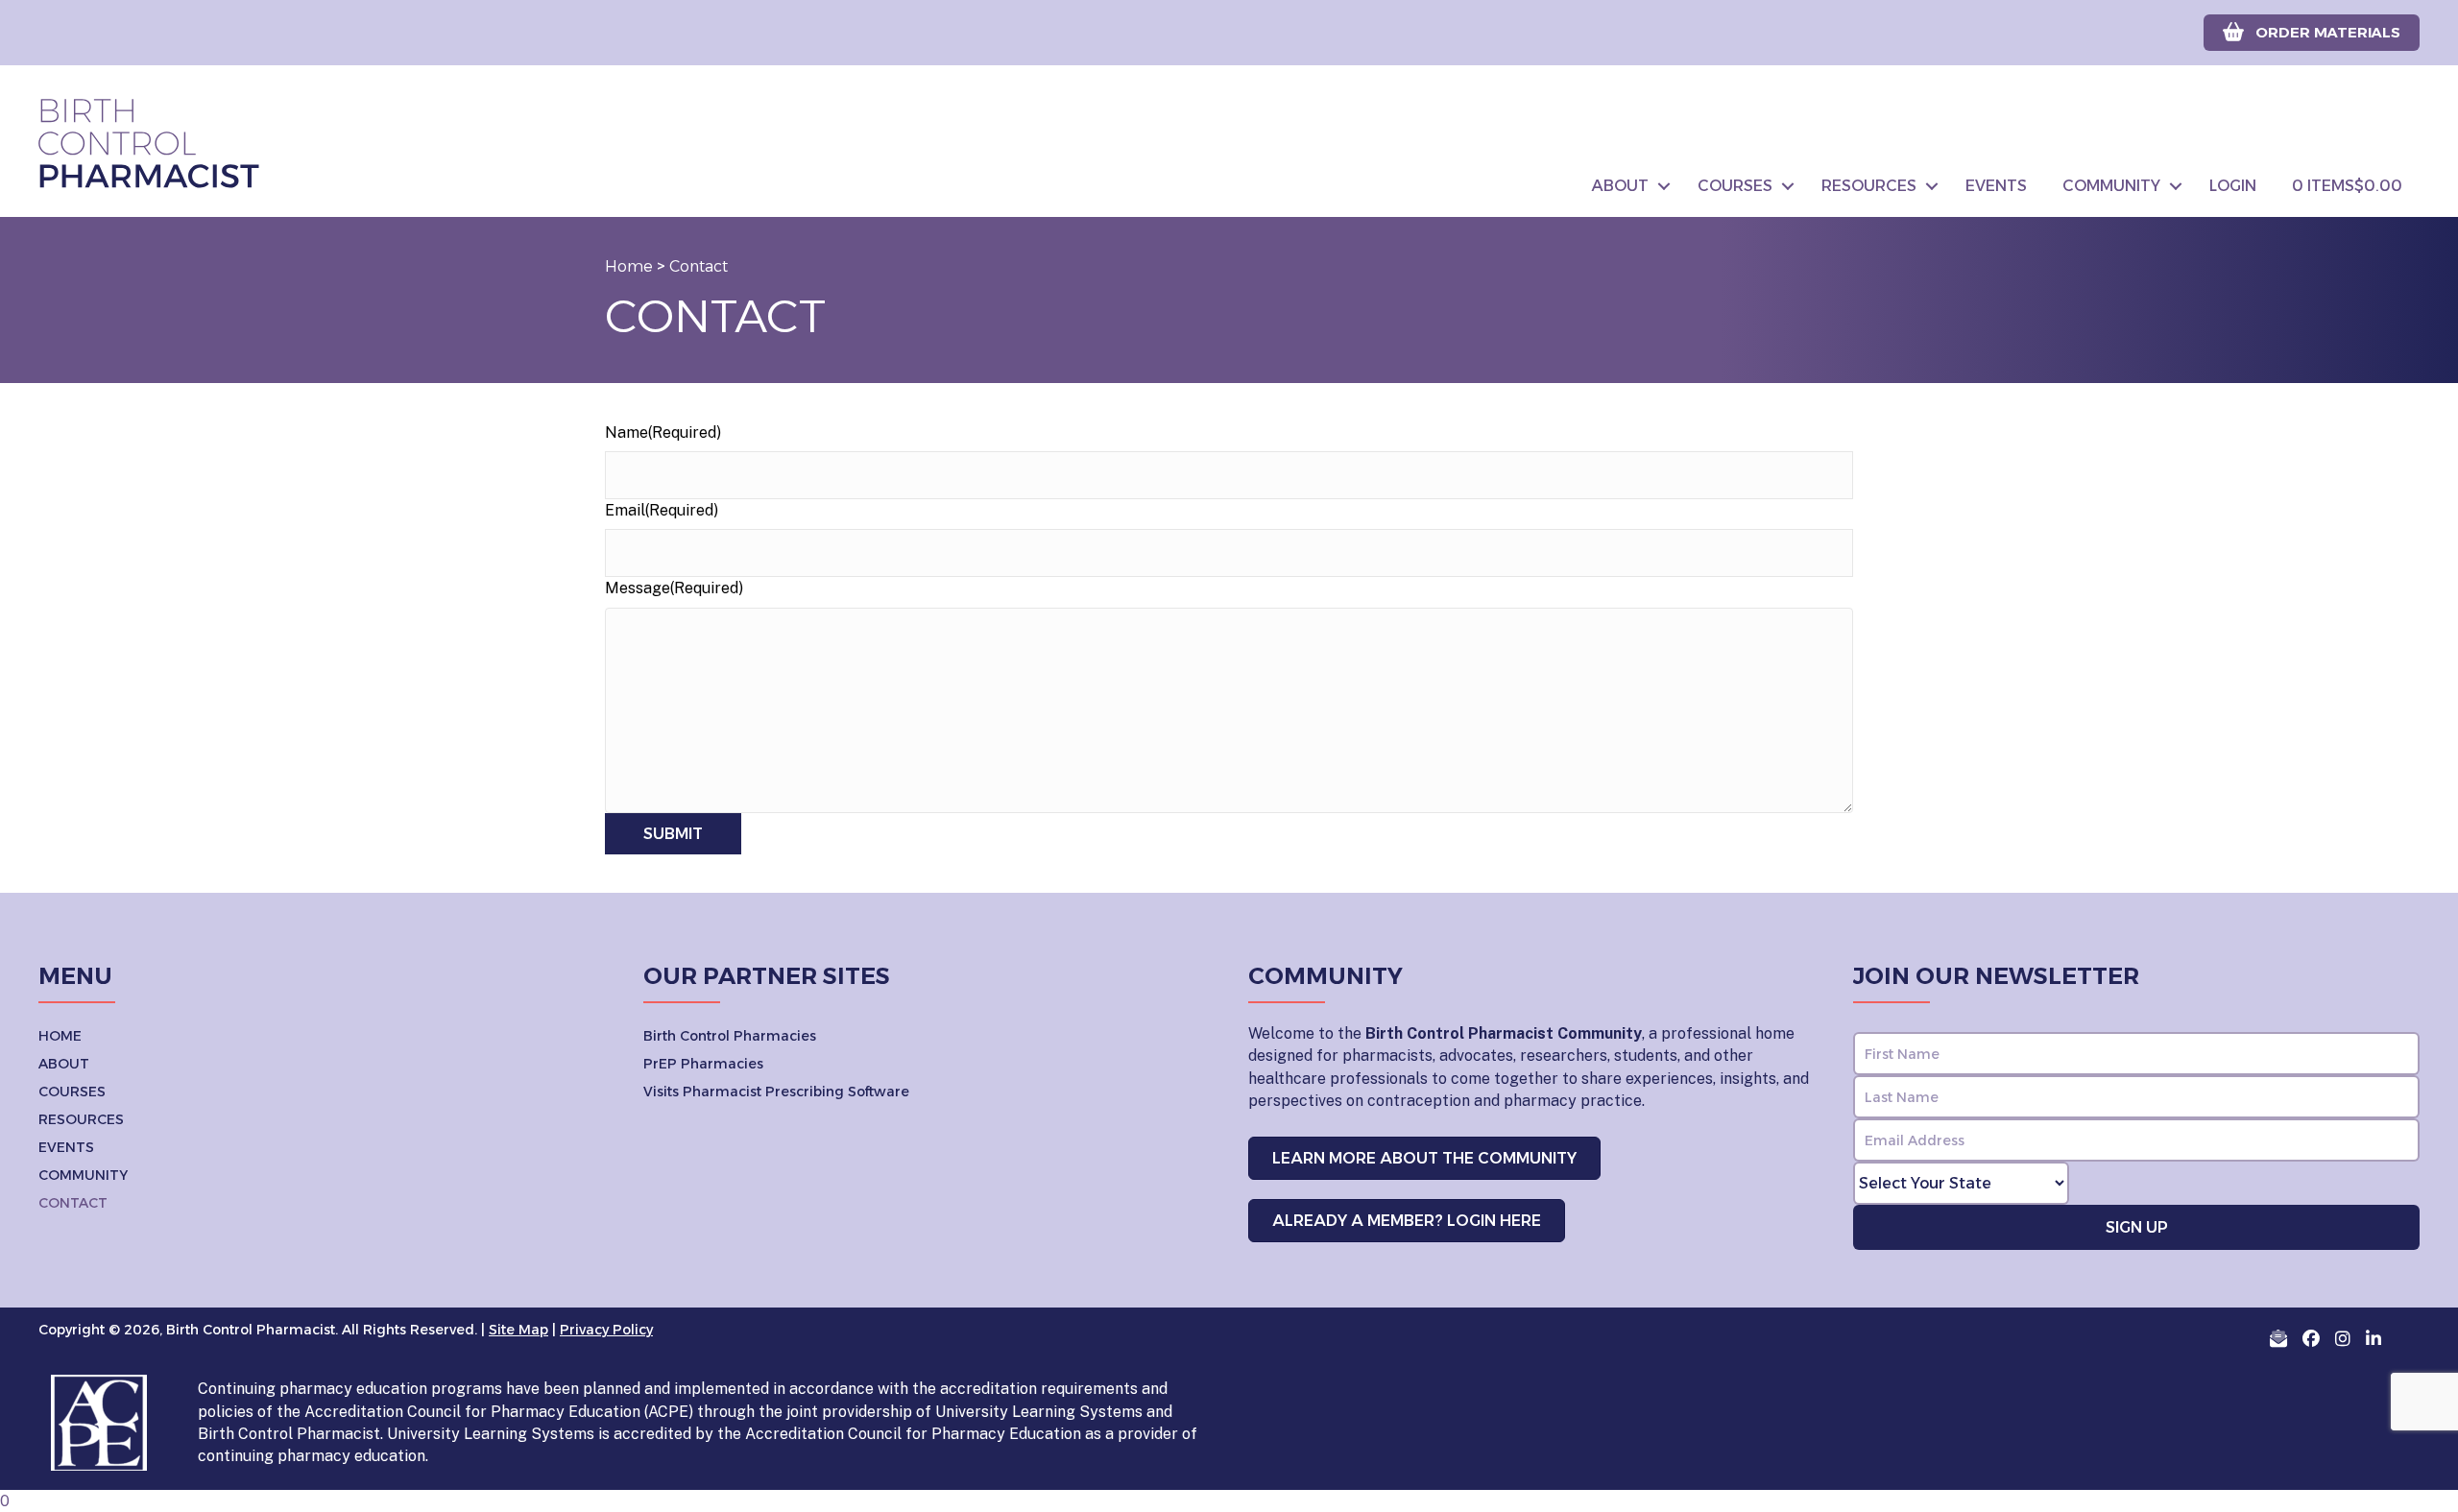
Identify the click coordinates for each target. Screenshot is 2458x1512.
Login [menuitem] (2233, 186)
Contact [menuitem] (73, 1203)
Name (663, 432)
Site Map (518, 1330)
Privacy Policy (606, 1330)
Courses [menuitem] (1735, 186)
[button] (1664, 186)
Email (662, 510)
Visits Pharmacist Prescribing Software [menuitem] (776, 1092)
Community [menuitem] (2111, 186)
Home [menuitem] (60, 1036)
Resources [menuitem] (1869, 186)
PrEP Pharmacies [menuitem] (703, 1064)
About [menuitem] (1620, 186)
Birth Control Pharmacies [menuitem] (730, 1036)
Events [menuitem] (1996, 186)
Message (674, 588)
